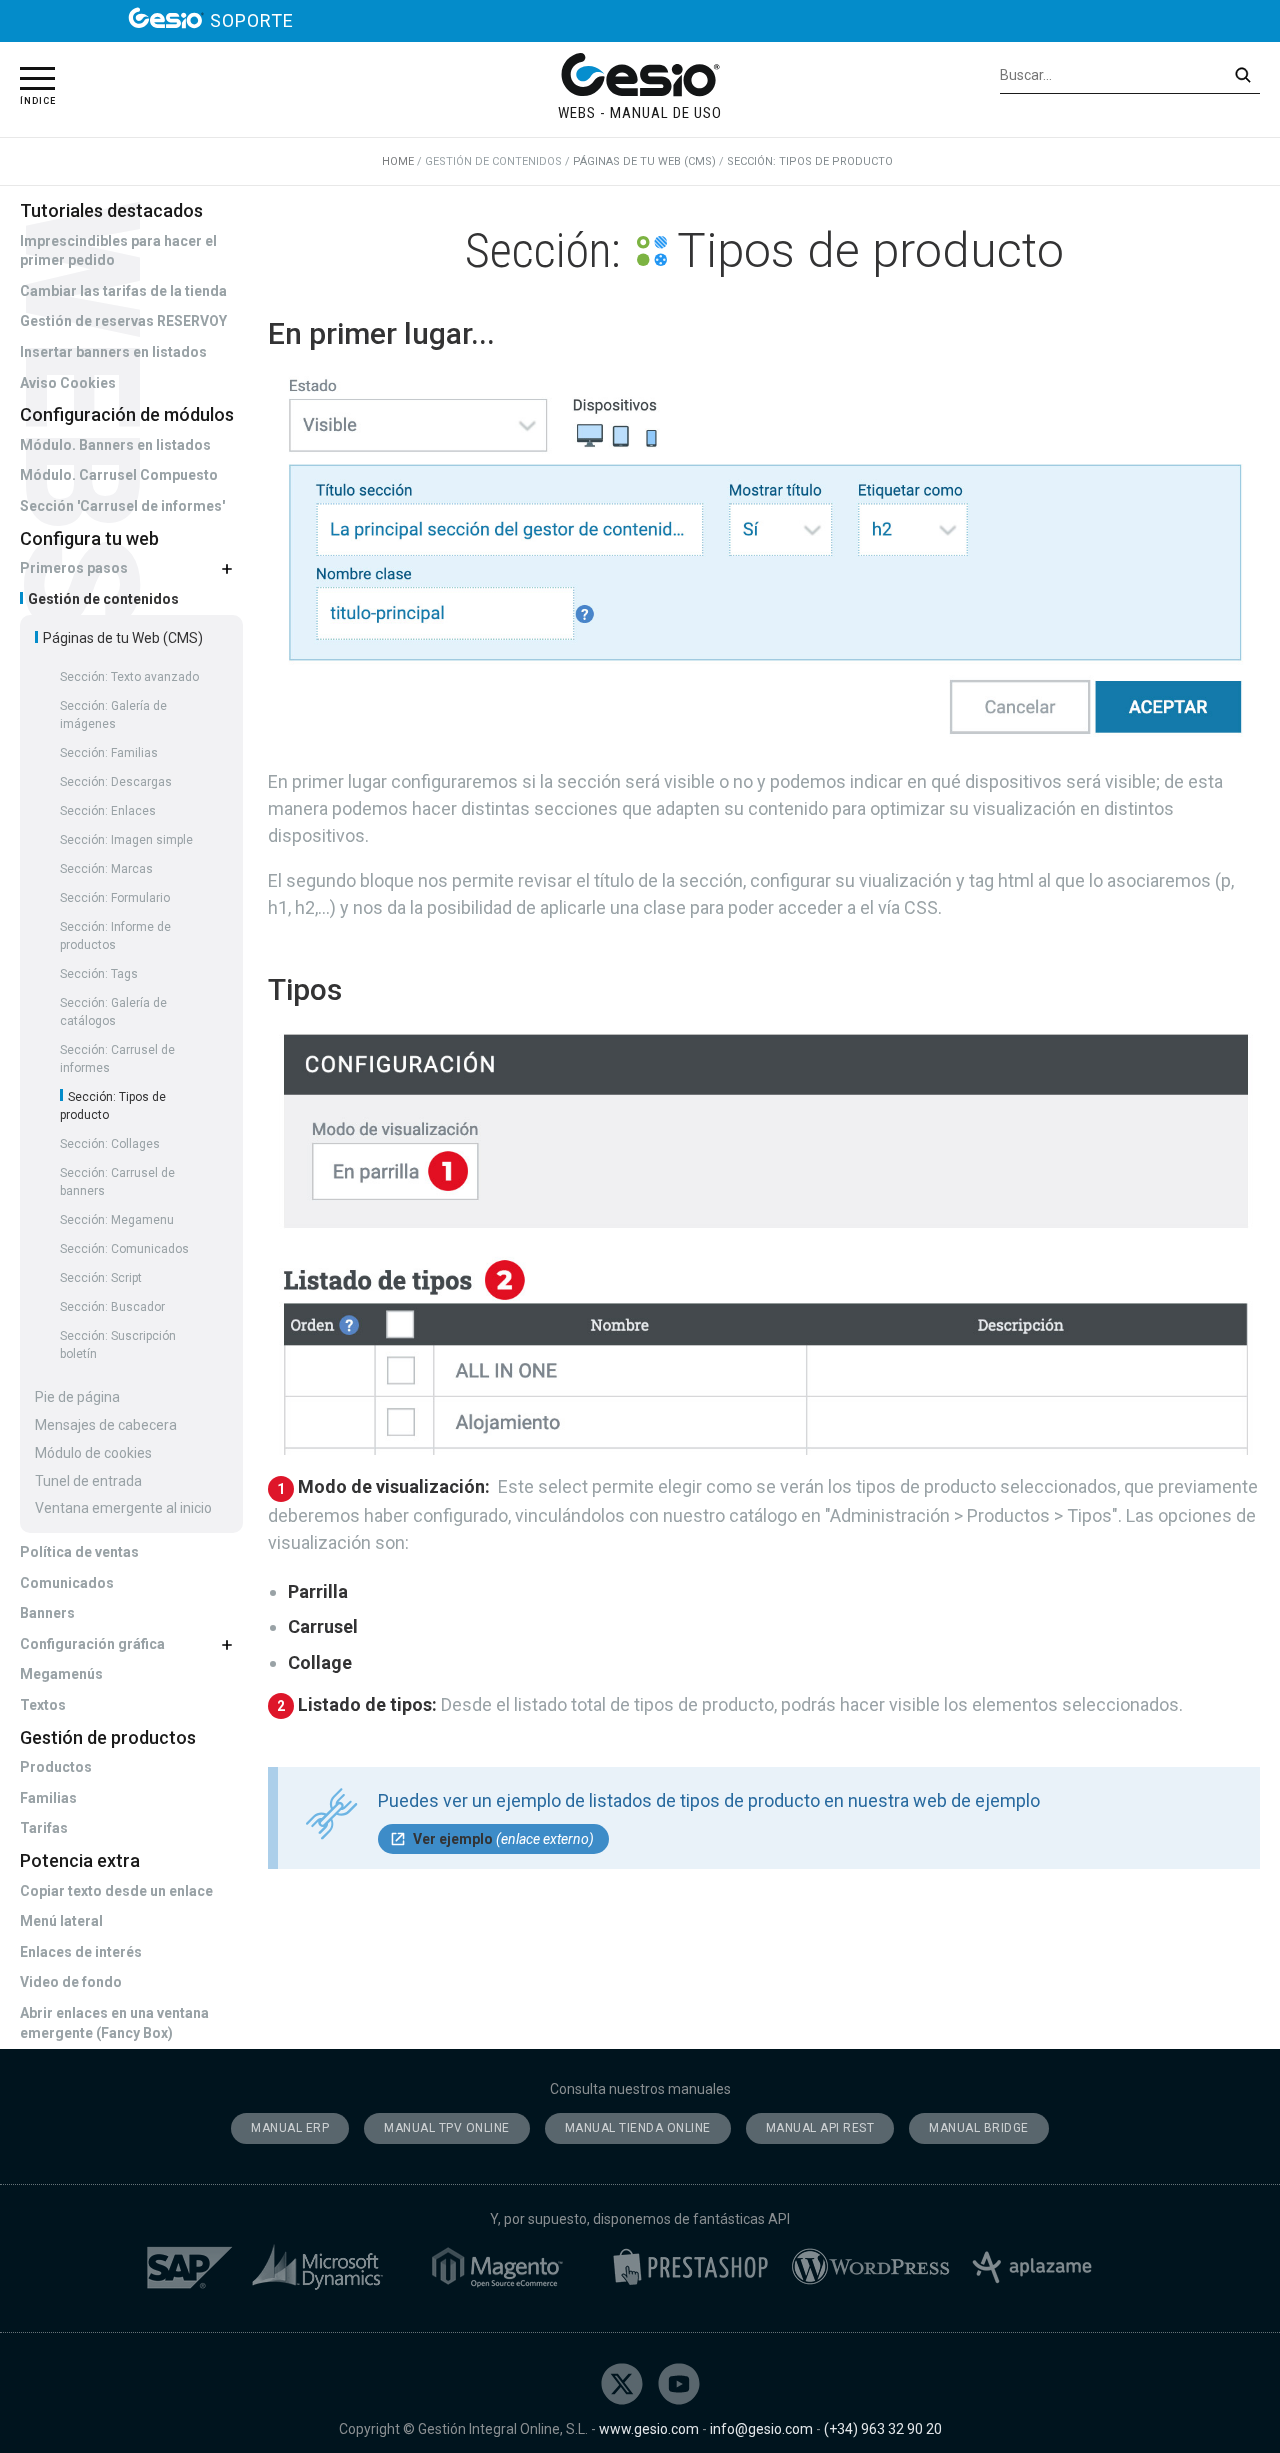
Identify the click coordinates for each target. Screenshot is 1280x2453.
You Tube (679, 2384)
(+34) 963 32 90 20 (883, 2429)
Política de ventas (79, 1552)
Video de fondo (71, 1982)
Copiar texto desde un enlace (116, 1891)
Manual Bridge (979, 2128)
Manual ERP (290, 2128)
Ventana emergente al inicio (123, 1508)
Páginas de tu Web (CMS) (121, 638)
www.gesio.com (649, 2429)
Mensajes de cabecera (106, 1425)
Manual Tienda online (638, 2128)
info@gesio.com (761, 2429)
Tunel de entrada (88, 1481)
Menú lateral (61, 1921)
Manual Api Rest (820, 2128)
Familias (48, 1798)
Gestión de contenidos (102, 599)
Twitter (622, 2384)
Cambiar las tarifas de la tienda (123, 291)
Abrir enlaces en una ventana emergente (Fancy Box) (114, 2023)
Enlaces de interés (81, 1952)
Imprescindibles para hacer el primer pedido (118, 251)
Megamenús (61, 1674)
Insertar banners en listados (113, 352)
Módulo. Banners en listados (115, 445)
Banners (47, 1613)
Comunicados (67, 1583)
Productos (56, 1767)
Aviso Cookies (68, 383)
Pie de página (77, 1397)
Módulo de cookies (93, 1453)
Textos (43, 1705)
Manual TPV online (447, 2128)
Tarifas (44, 1828)
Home (398, 161)
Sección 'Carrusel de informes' (122, 506)
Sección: (129, 677)
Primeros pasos (74, 568)
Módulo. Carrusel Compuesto (119, 475)
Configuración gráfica (92, 1644)
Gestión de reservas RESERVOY (123, 321)
